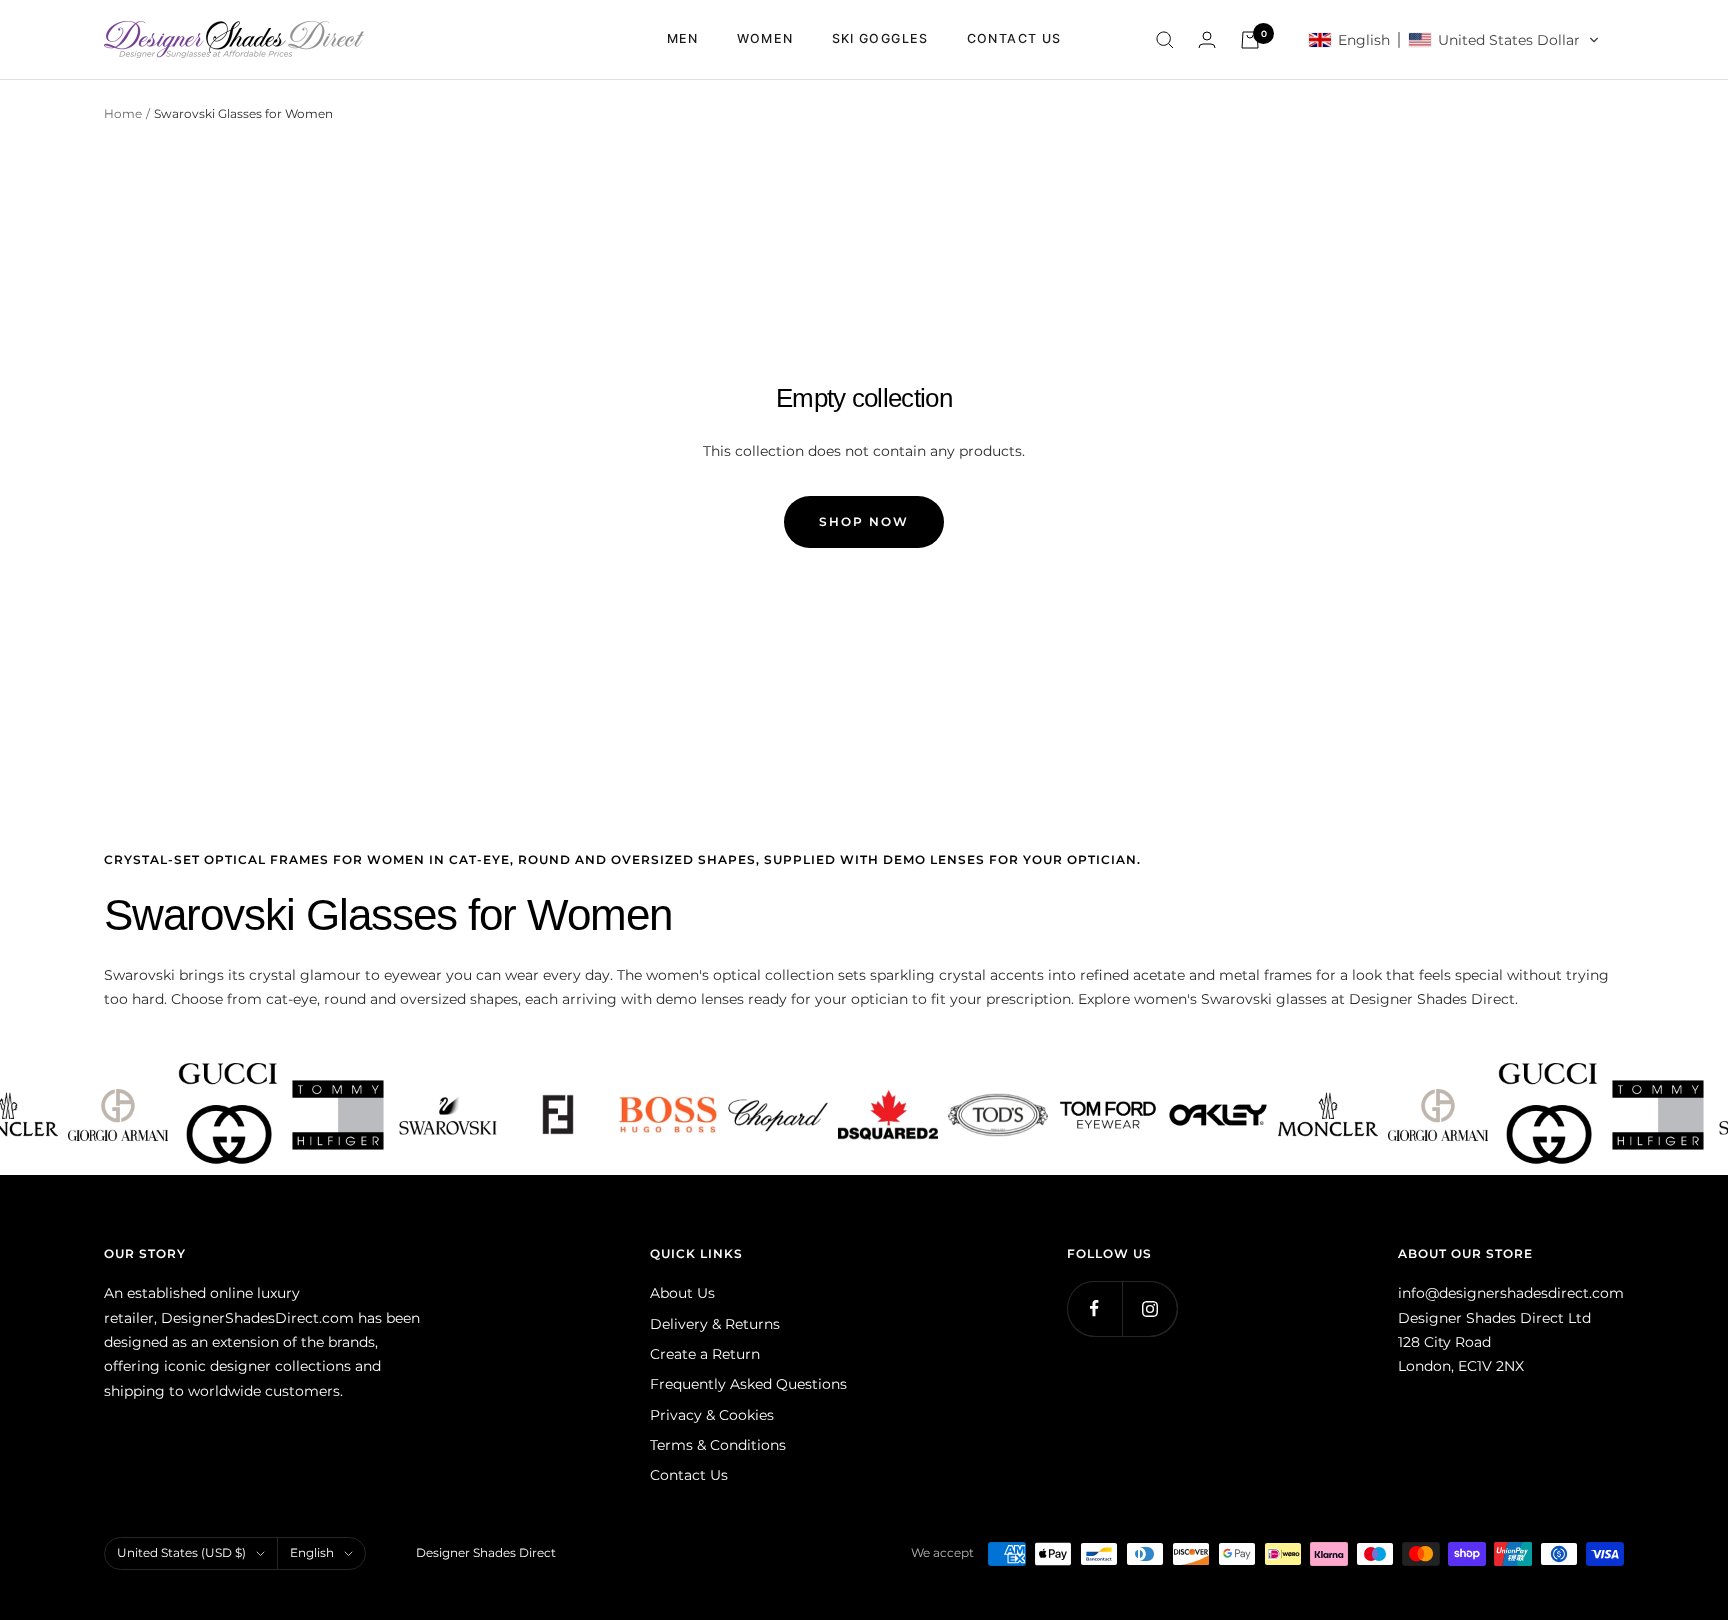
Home (123, 113)
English (312, 1552)
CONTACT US (1014, 38)
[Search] (1165, 40)
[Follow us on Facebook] (1094, 1308)
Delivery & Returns (715, 1324)
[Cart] (1250, 40)
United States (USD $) (181, 1552)
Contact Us (689, 1475)
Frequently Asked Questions (748, 1384)
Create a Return (705, 1354)
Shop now (864, 521)
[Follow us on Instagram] (1149, 1308)
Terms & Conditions (718, 1445)
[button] (1454, 40)
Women (765, 38)
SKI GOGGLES (880, 38)
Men (683, 38)
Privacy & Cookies (712, 1415)
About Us (682, 1293)
